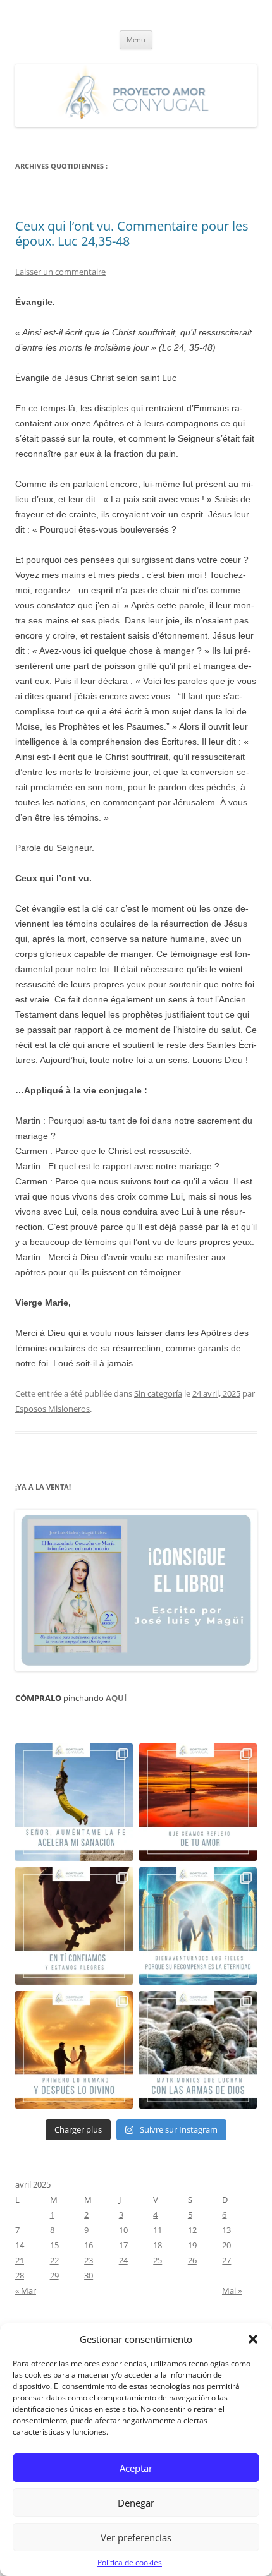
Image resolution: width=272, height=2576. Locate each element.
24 (123, 2260)
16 (89, 2245)
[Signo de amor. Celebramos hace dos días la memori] (74, 1926)
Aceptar (136, 2468)
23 (89, 2260)
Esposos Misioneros (53, 1409)
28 (20, 2275)
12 (192, 2230)
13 (226, 2230)
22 (54, 2260)
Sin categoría (158, 1393)
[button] (253, 2339)
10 (123, 2230)
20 (226, 2245)
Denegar (136, 2503)
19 (192, 2245)
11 (158, 2230)
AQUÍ (116, 1698)
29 (54, 2275)
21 (20, 2260)
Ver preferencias (136, 2537)
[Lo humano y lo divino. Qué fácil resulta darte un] (74, 2050)
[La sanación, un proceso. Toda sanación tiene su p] (74, 1802)
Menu (136, 39)
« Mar (26, 2290)
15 (54, 2245)
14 (20, 2245)
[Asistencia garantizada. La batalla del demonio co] (198, 2050)
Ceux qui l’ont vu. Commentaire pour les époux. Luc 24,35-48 (132, 233)
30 (89, 2275)
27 (226, 2260)
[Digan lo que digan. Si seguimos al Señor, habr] (198, 1926)
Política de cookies (130, 2562)
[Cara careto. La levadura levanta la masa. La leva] (198, 1802)
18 (158, 2245)
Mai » (232, 2290)
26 (192, 2260)
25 (158, 2260)
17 (123, 2245)
